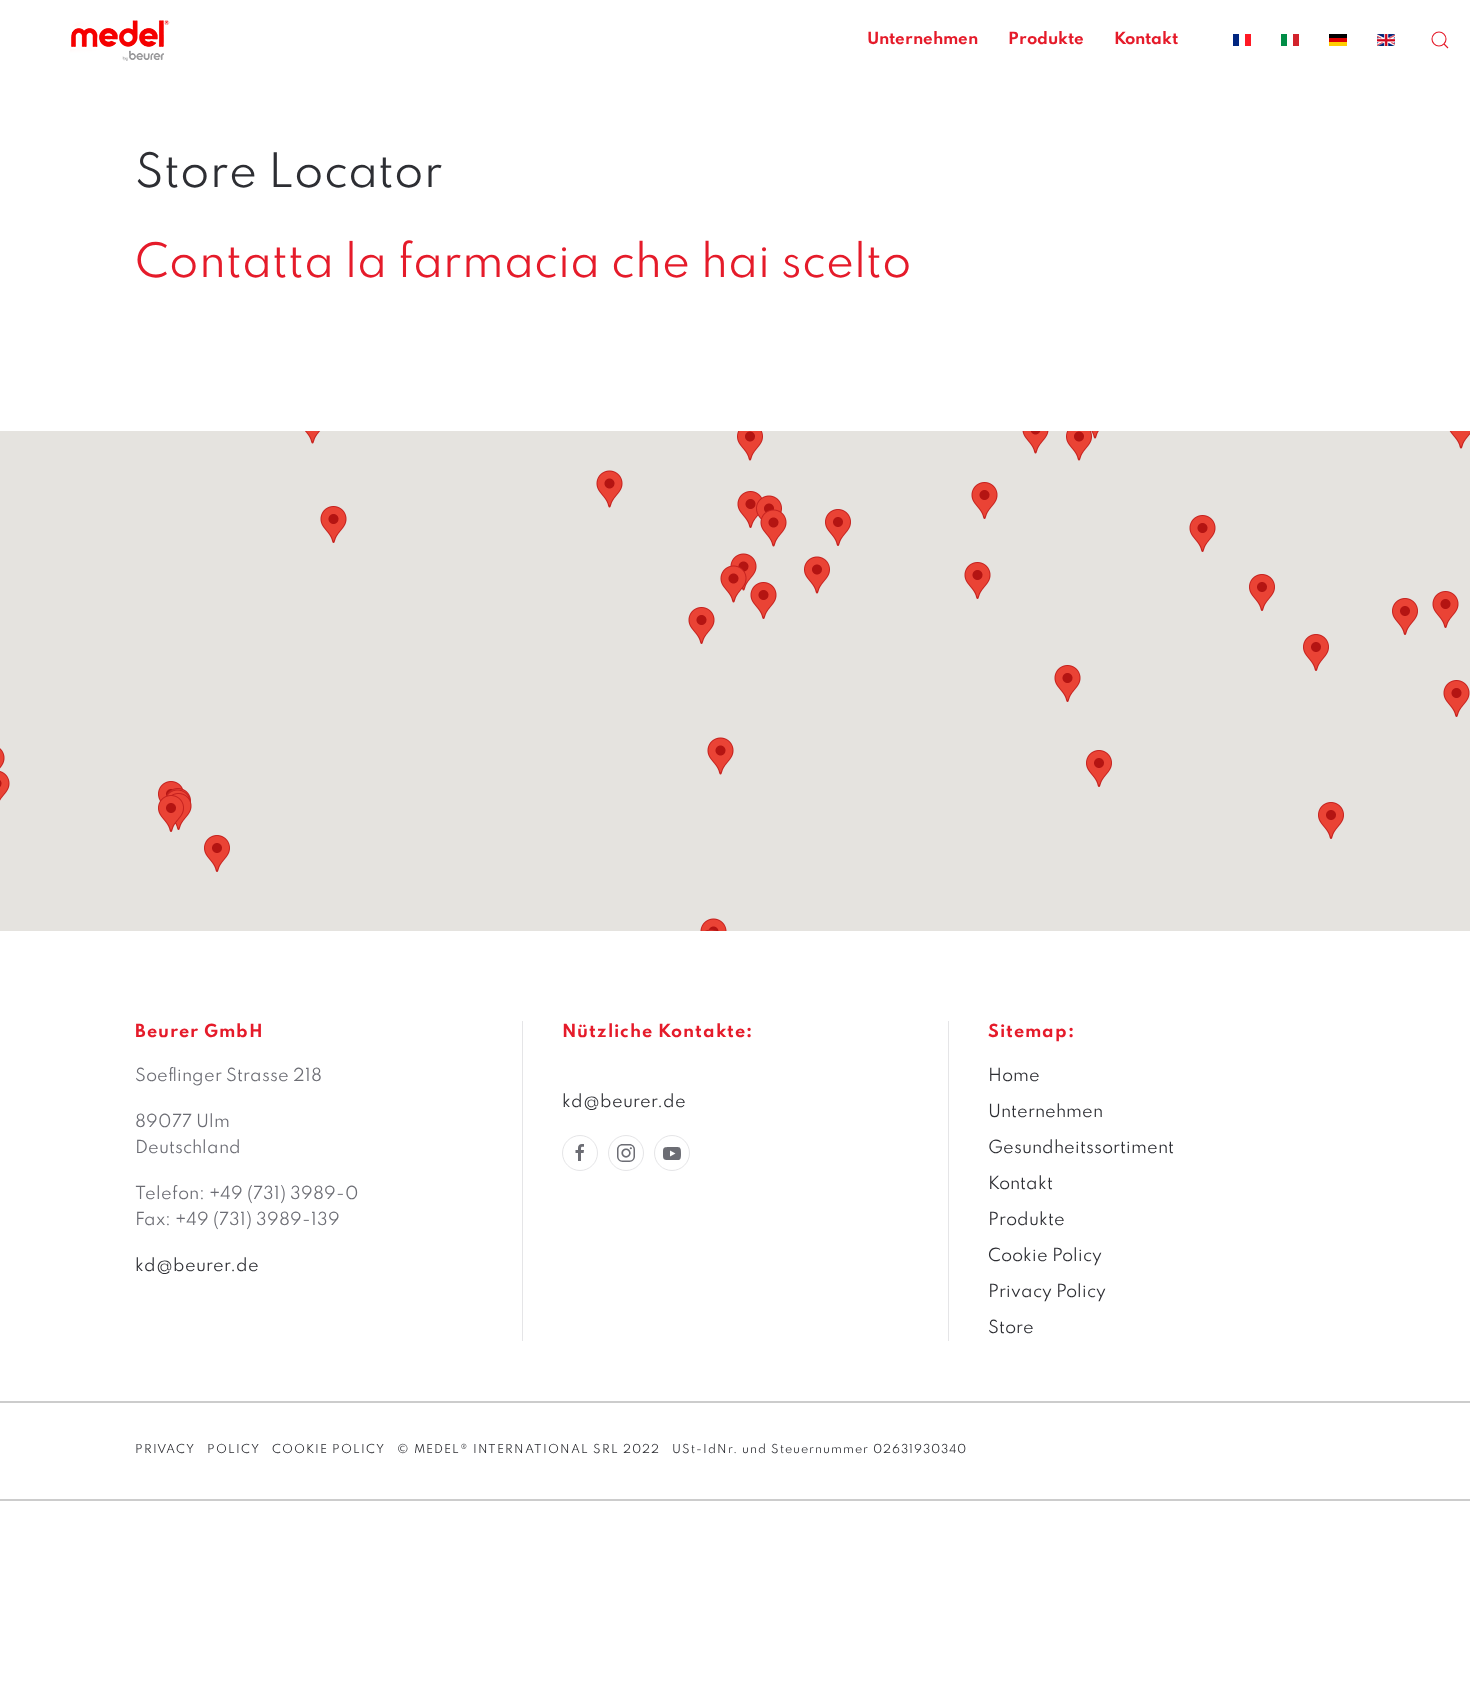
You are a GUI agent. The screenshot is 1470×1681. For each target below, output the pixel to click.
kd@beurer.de (197, 1266)
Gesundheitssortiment (1081, 1148)
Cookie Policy (1045, 1256)
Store (1011, 1328)
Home (1014, 1076)
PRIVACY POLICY (197, 1450)
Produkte (1046, 39)
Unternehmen (922, 39)
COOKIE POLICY (328, 1450)
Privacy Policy (1047, 1292)
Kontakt (1146, 39)
